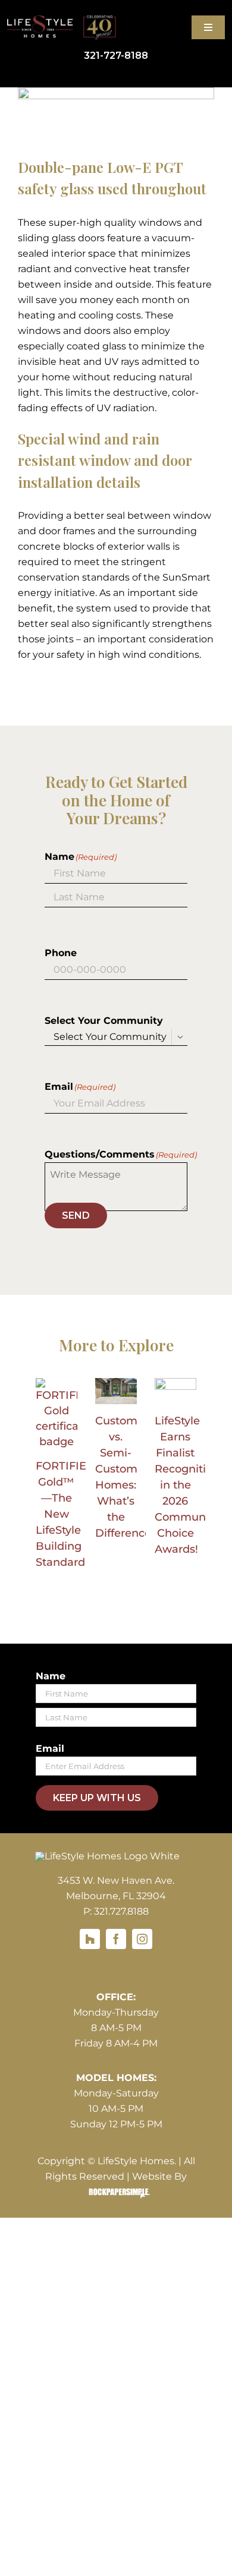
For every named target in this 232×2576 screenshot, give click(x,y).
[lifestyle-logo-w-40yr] (62, 20)
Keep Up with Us (97, 1798)
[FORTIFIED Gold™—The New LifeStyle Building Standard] (57, 1414)
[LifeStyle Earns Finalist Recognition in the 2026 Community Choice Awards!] (175, 1391)
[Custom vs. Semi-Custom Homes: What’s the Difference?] (116, 1391)
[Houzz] (90, 1939)
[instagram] (142, 1939)
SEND (76, 1216)
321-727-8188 (116, 56)
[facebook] (116, 1939)
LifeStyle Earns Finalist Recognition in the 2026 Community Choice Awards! (187, 1485)
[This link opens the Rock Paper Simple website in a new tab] (116, 2192)
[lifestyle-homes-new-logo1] (107, 1856)
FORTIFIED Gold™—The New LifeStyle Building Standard (65, 1514)
